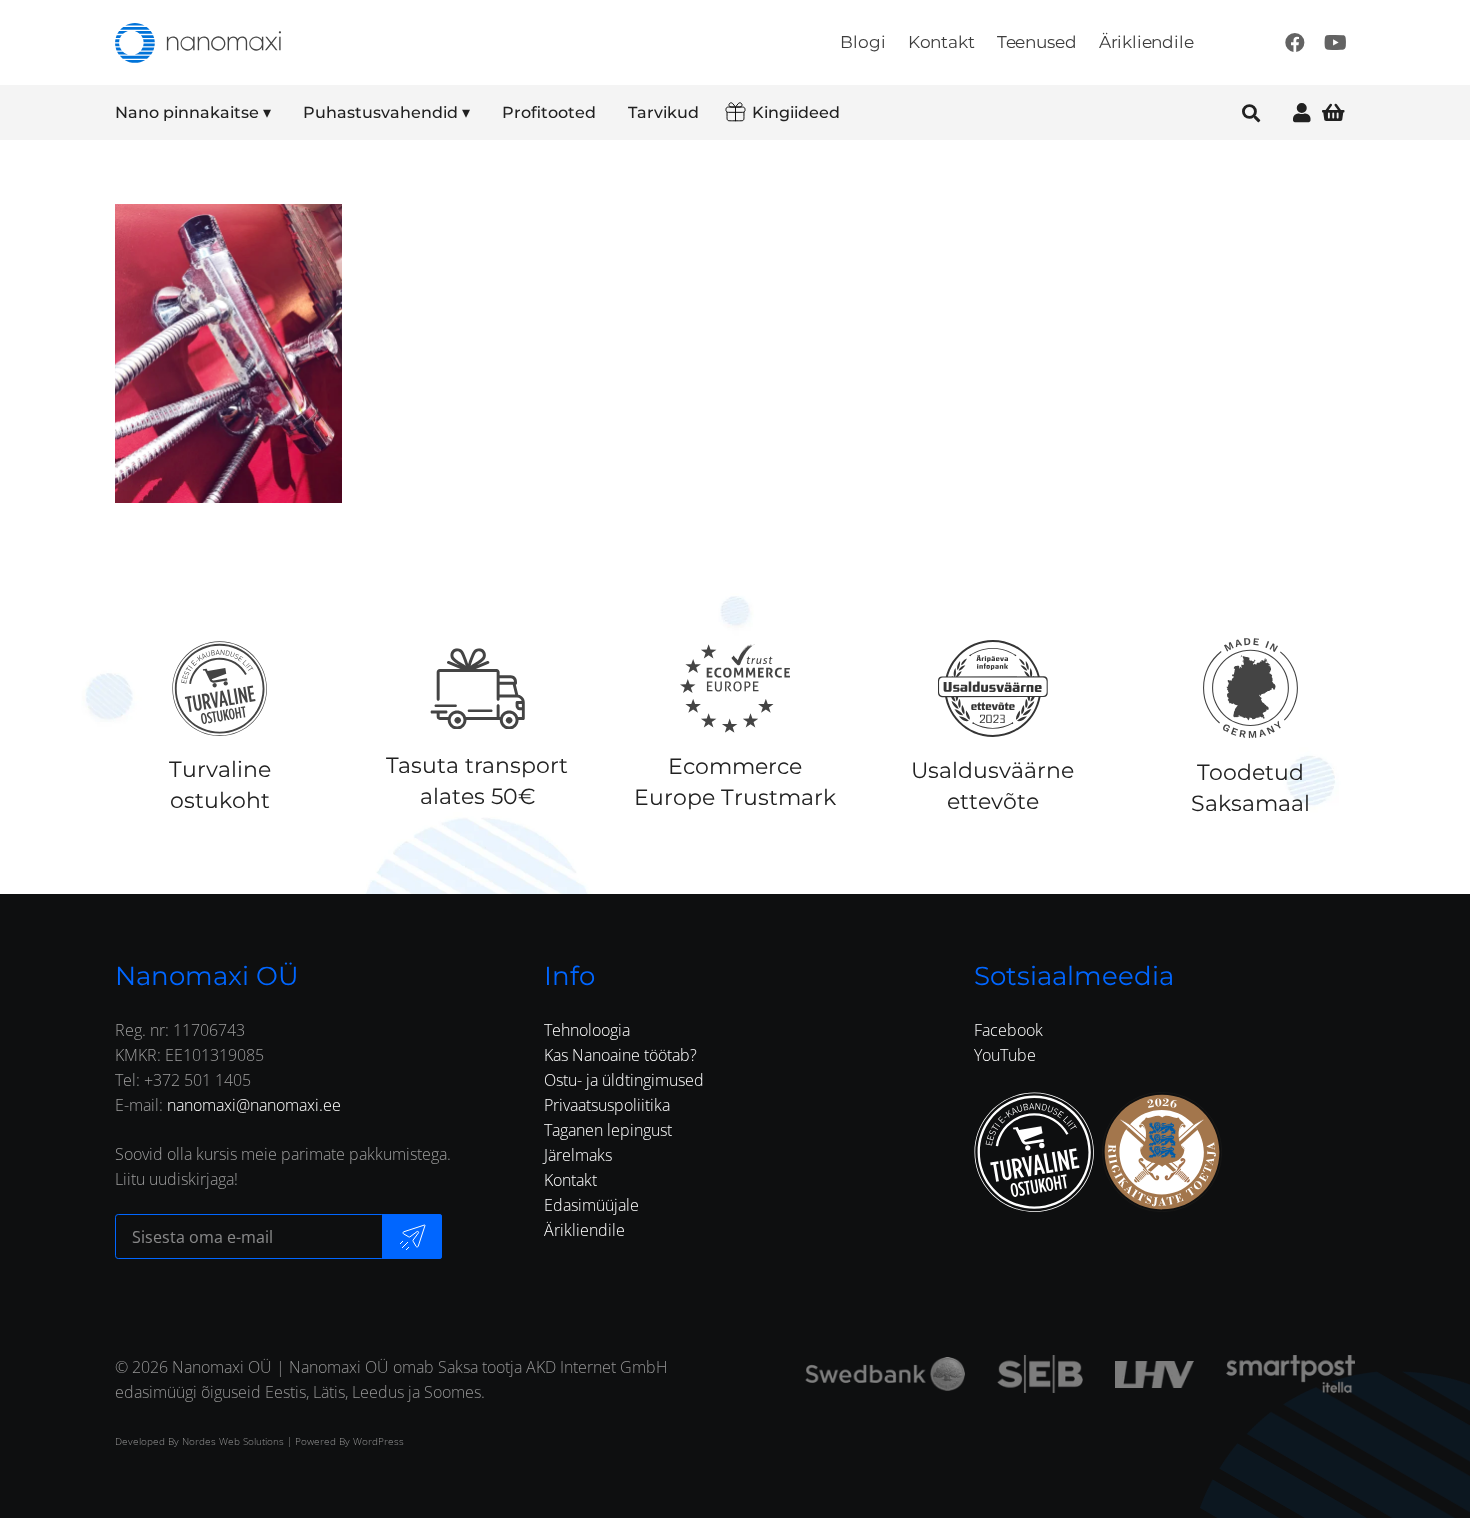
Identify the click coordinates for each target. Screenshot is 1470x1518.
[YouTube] (1335, 43)
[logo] (198, 43)
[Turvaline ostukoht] (219, 688)
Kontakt (570, 1180)
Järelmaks (578, 1155)
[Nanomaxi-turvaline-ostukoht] (1034, 1152)
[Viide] (1302, 112)
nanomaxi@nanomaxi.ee (254, 1105)
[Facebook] (1295, 43)
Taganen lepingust (608, 1130)
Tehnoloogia (587, 1030)
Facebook (1008, 1030)
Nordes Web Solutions (233, 1441)
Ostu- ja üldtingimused (624, 1080)
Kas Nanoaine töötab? (620, 1055)
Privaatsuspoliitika (607, 1105)
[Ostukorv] (1333, 112)
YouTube (1005, 1055)
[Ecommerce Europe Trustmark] (735, 688)
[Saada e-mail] (412, 1236)
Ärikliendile (584, 1230)
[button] (284, 113)
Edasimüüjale (591, 1205)
